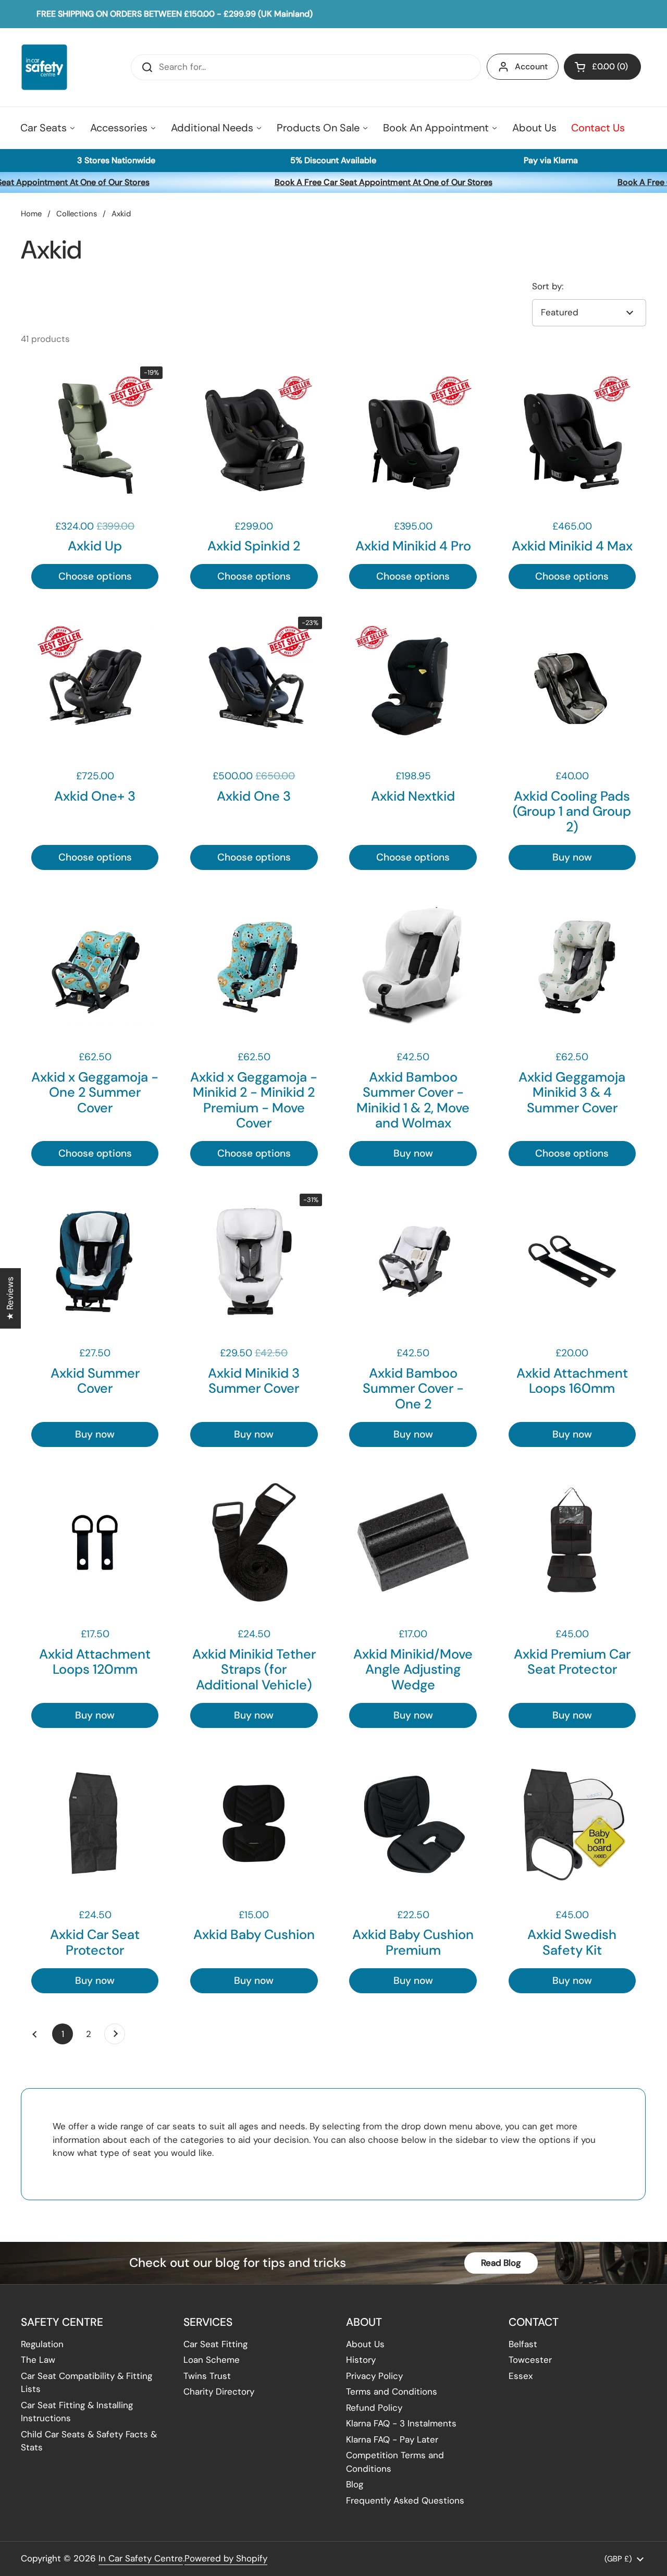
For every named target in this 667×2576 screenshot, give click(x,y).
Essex (521, 2376)
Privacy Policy (374, 2376)
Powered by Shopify (226, 2558)
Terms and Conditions (392, 2391)
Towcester (530, 2360)
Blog (355, 2484)
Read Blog (501, 2263)
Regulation (42, 2344)
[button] (602, 67)
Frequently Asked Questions (405, 2500)
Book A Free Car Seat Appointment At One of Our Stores (367, 182)
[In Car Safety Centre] (44, 67)
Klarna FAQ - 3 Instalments (401, 2423)
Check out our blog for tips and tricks (238, 2262)
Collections (77, 214)
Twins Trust (207, 2376)
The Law (38, 2360)
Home (31, 214)
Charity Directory (219, 2391)
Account (531, 66)
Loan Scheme (212, 2360)
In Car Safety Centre (141, 2558)
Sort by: (548, 286)
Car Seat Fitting (215, 2344)
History (361, 2360)
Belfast (523, 2344)
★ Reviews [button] (10, 1298)
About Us (365, 2344)
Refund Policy (374, 2408)
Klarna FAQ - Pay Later (392, 2439)
